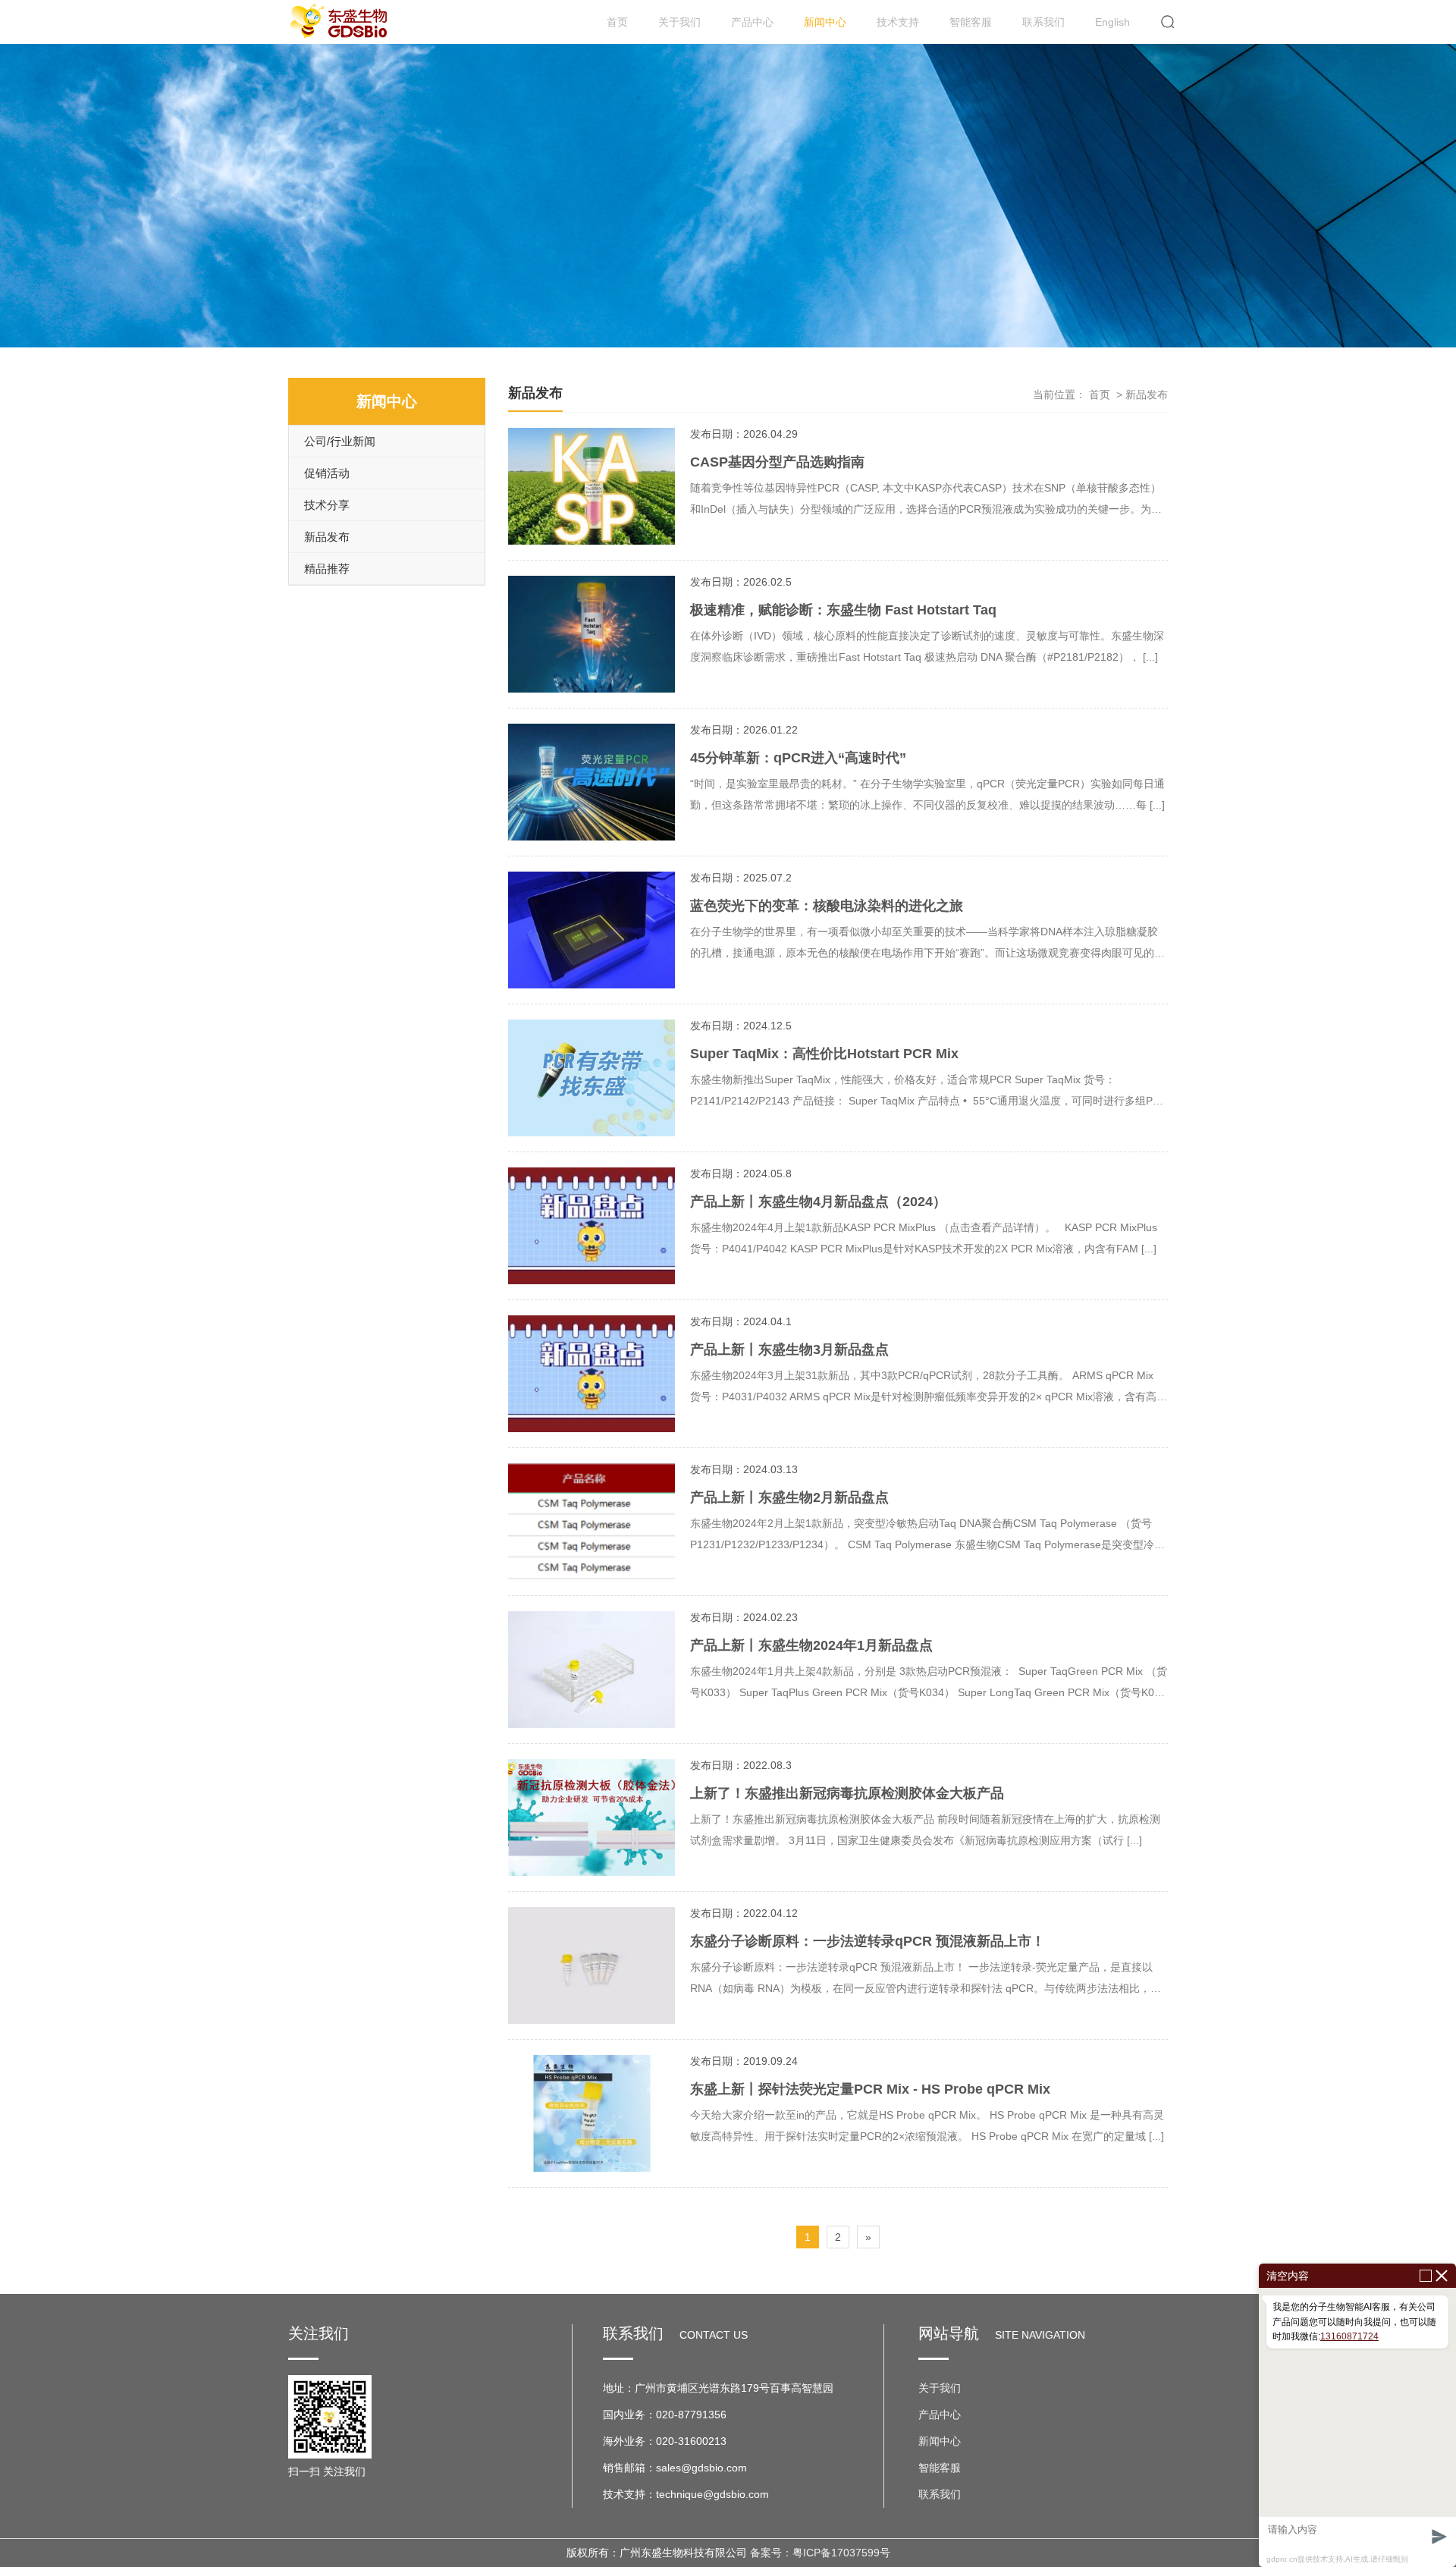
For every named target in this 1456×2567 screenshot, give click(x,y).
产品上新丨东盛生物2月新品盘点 (789, 1497)
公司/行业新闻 (340, 441)
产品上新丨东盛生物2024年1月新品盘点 (811, 1645)
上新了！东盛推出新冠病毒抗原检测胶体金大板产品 (847, 1793)
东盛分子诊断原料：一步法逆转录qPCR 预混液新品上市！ (868, 1941)
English (1112, 22)
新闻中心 (825, 22)
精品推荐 (327, 569)
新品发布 (327, 537)
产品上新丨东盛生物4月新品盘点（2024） (818, 1202)
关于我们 (679, 22)
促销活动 (327, 473)
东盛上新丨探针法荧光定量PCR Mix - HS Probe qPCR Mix (870, 2089)
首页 (617, 22)
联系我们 (1043, 22)
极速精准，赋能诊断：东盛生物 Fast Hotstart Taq (843, 610)
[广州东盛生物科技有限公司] (341, 22)
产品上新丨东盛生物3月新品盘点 (789, 1349)
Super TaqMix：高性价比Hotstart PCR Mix (824, 1054)
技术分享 (327, 505)
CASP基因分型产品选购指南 (777, 462)
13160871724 (1349, 2336)
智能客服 (971, 22)
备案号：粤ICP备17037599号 (820, 2553)
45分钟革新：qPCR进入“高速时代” (798, 758)
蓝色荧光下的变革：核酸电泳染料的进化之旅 (827, 906)
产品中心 (752, 22)
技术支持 (898, 22)
